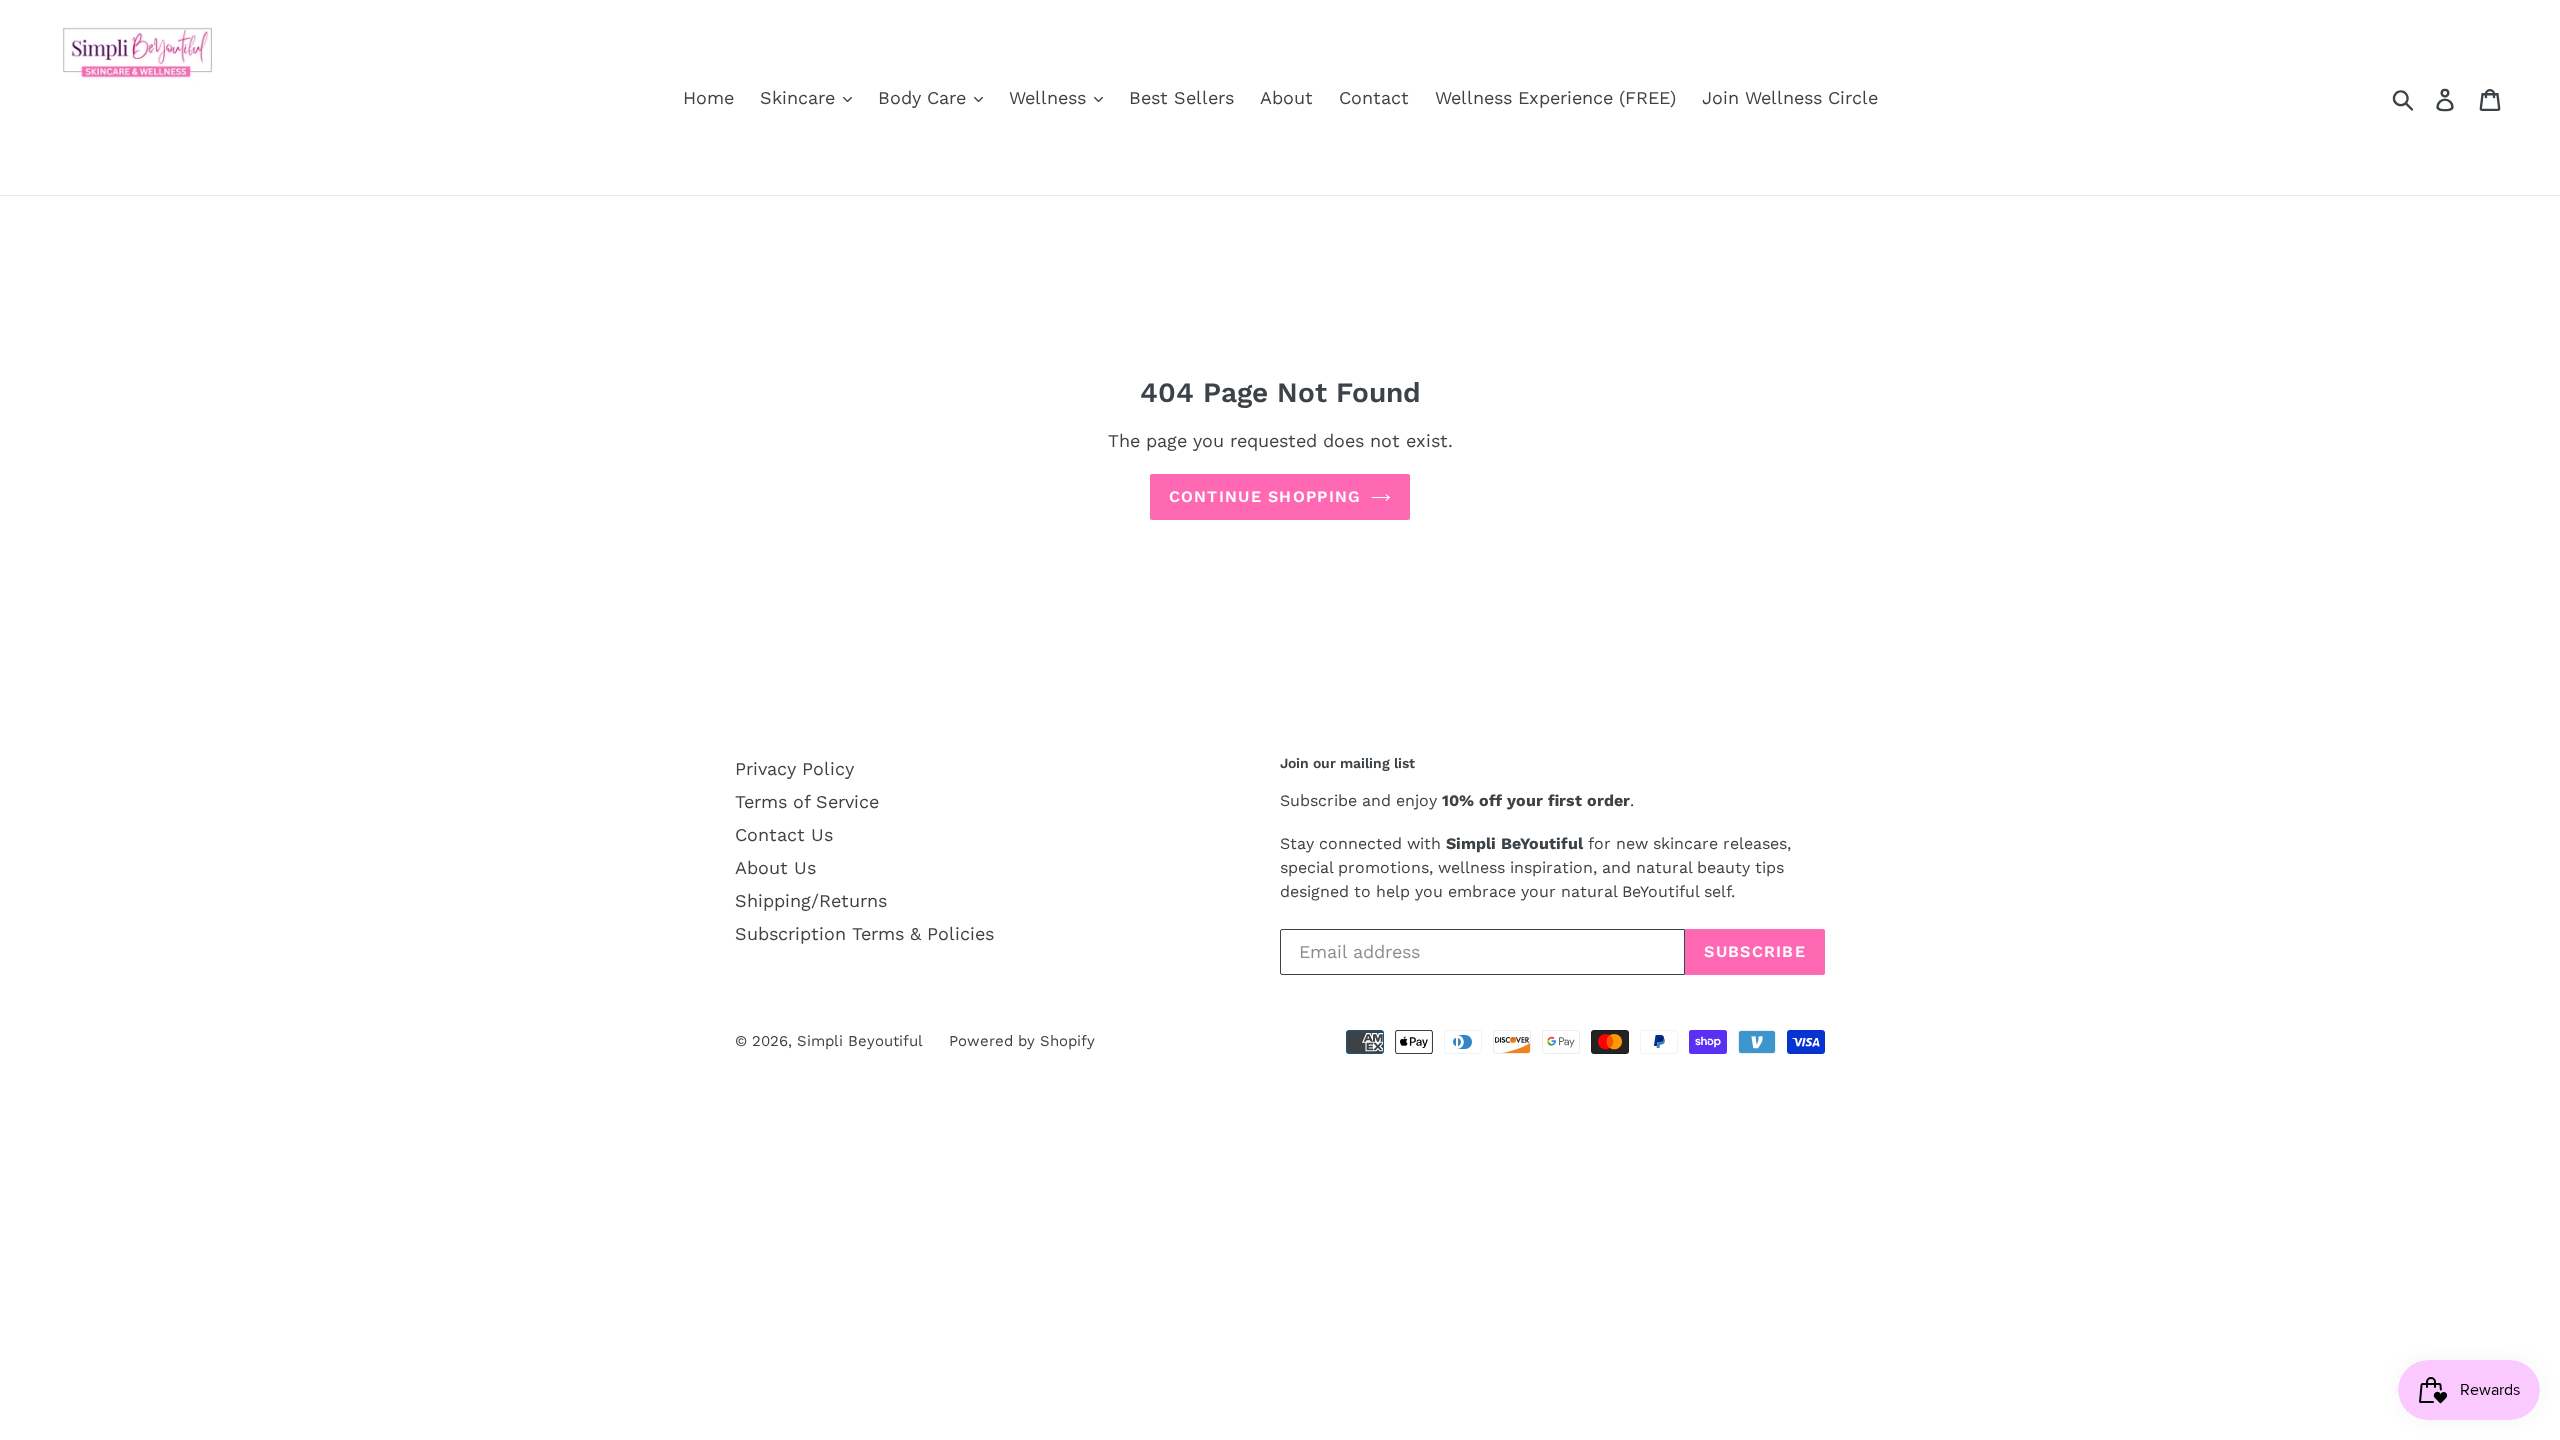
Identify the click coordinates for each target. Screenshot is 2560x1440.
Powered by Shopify (1022, 1041)
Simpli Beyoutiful (860, 1041)
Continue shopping (1265, 496)
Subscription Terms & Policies (864, 933)
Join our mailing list (1347, 763)
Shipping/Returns (811, 900)
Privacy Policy (794, 768)
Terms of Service (807, 801)
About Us (775, 867)
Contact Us (784, 834)
